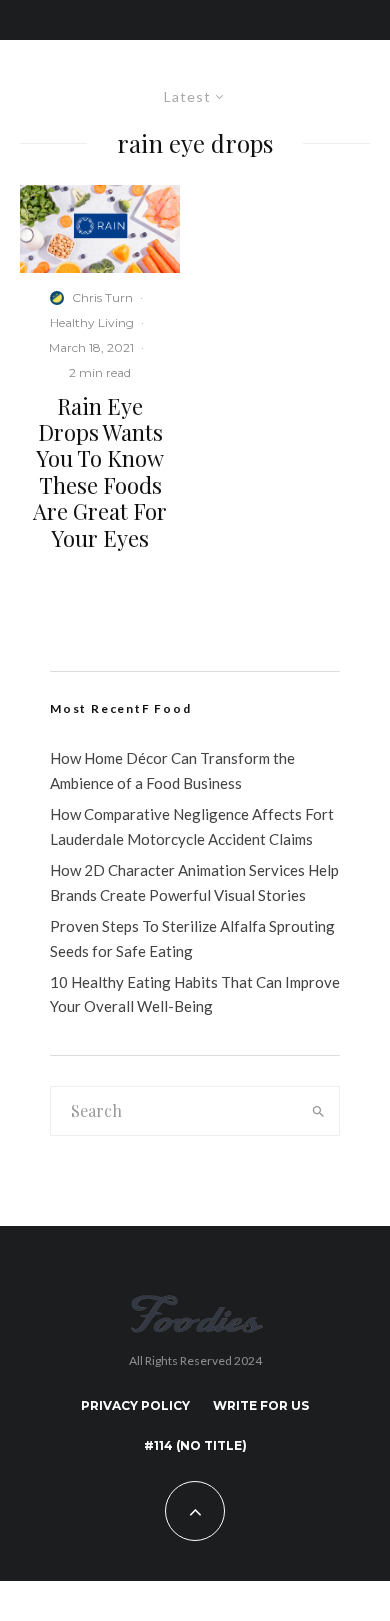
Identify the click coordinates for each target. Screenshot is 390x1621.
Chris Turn (102, 297)
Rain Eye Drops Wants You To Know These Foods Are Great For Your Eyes (100, 472)
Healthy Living (92, 322)
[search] (318, 1111)
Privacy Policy (135, 1405)
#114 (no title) (195, 1445)
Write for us (261, 1405)
